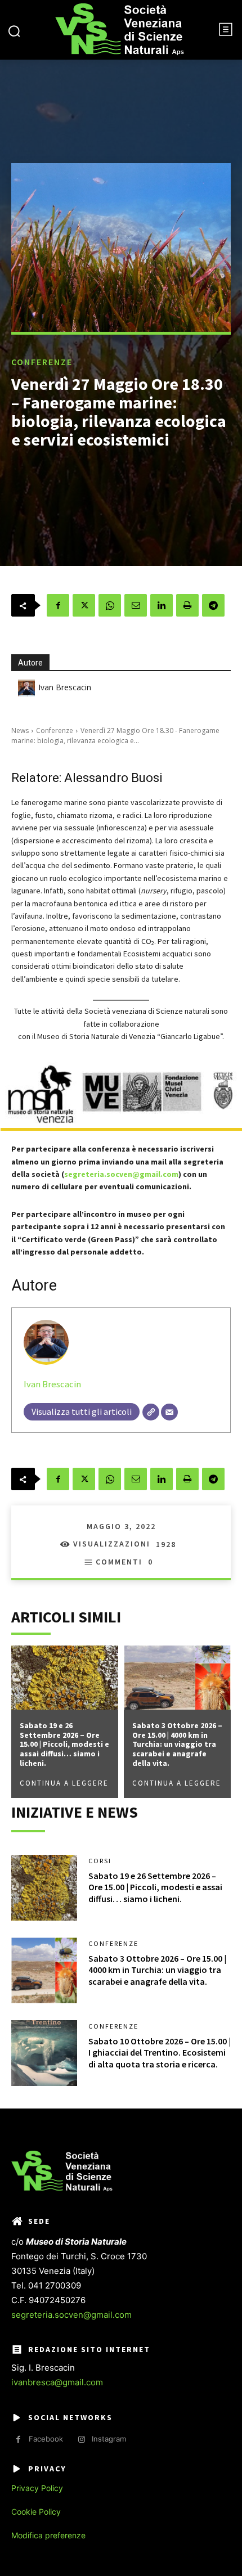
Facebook (46, 2439)
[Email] (136, 605)
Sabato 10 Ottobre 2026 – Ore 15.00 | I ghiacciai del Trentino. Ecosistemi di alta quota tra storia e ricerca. (160, 2053)
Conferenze (42, 362)
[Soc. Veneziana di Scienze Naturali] (120, 30)
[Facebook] (58, 605)
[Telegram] (213, 605)
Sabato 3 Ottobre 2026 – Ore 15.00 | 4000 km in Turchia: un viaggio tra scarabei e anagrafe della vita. (177, 1744)
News (20, 730)
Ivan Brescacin (65, 687)
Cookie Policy (36, 2512)
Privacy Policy (37, 2488)
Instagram (109, 2439)
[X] (84, 605)
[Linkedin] (162, 605)
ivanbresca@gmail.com (57, 2382)
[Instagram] (81, 2440)
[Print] (187, 605)
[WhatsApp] (110, 605)
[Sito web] (151, 1412)
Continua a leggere (64, 1783)
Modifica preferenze (48, 2535)
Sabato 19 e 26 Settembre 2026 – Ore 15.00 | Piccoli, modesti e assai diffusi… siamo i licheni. (64, 1744)
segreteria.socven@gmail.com (71, 2315)
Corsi (100, 1861)
